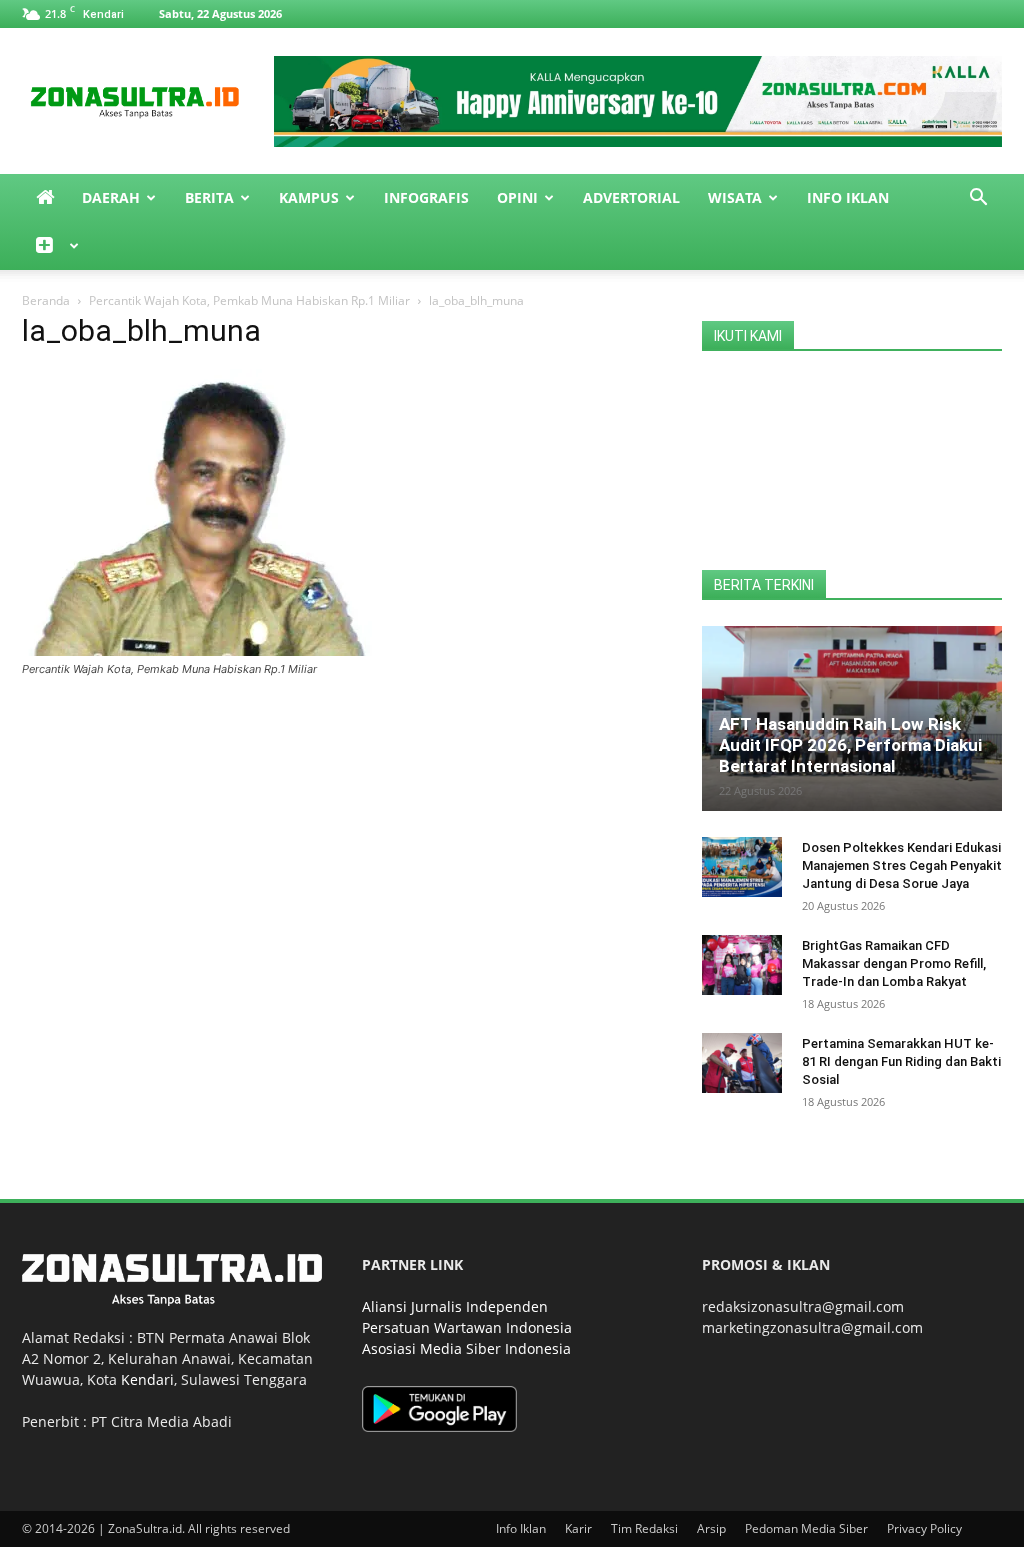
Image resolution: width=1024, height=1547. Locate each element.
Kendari (147, 1379)
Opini (517, 197)
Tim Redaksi (644, 1528)
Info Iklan (848, 197)
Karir (578, 1528)
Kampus (309, 197)
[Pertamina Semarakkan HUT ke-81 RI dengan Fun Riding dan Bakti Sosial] (742, 1063)
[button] (978, 199)
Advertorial (631, 197)
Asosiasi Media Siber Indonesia (466, 1348)
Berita (209, 197)
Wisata (735, 197)
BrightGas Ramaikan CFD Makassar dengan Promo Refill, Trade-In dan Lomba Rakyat (894, 963)
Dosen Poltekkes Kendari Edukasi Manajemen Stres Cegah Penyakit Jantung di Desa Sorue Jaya (902, 865)
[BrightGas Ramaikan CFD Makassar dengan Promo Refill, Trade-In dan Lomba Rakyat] (742, 965)
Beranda (46, 300)
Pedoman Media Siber (806, 1528)
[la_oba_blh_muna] (197, 650)
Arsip (711, 1528)
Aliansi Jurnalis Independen (455, 1306)
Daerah (111, 197)
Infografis (426, 197)
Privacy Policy (924, 1528)
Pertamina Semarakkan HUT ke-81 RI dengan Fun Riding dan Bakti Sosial (901, 1061)
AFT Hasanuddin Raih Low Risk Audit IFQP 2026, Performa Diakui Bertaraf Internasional (850, 745)
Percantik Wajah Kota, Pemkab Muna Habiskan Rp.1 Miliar (249, 300)
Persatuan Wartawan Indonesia (467, 1327)
